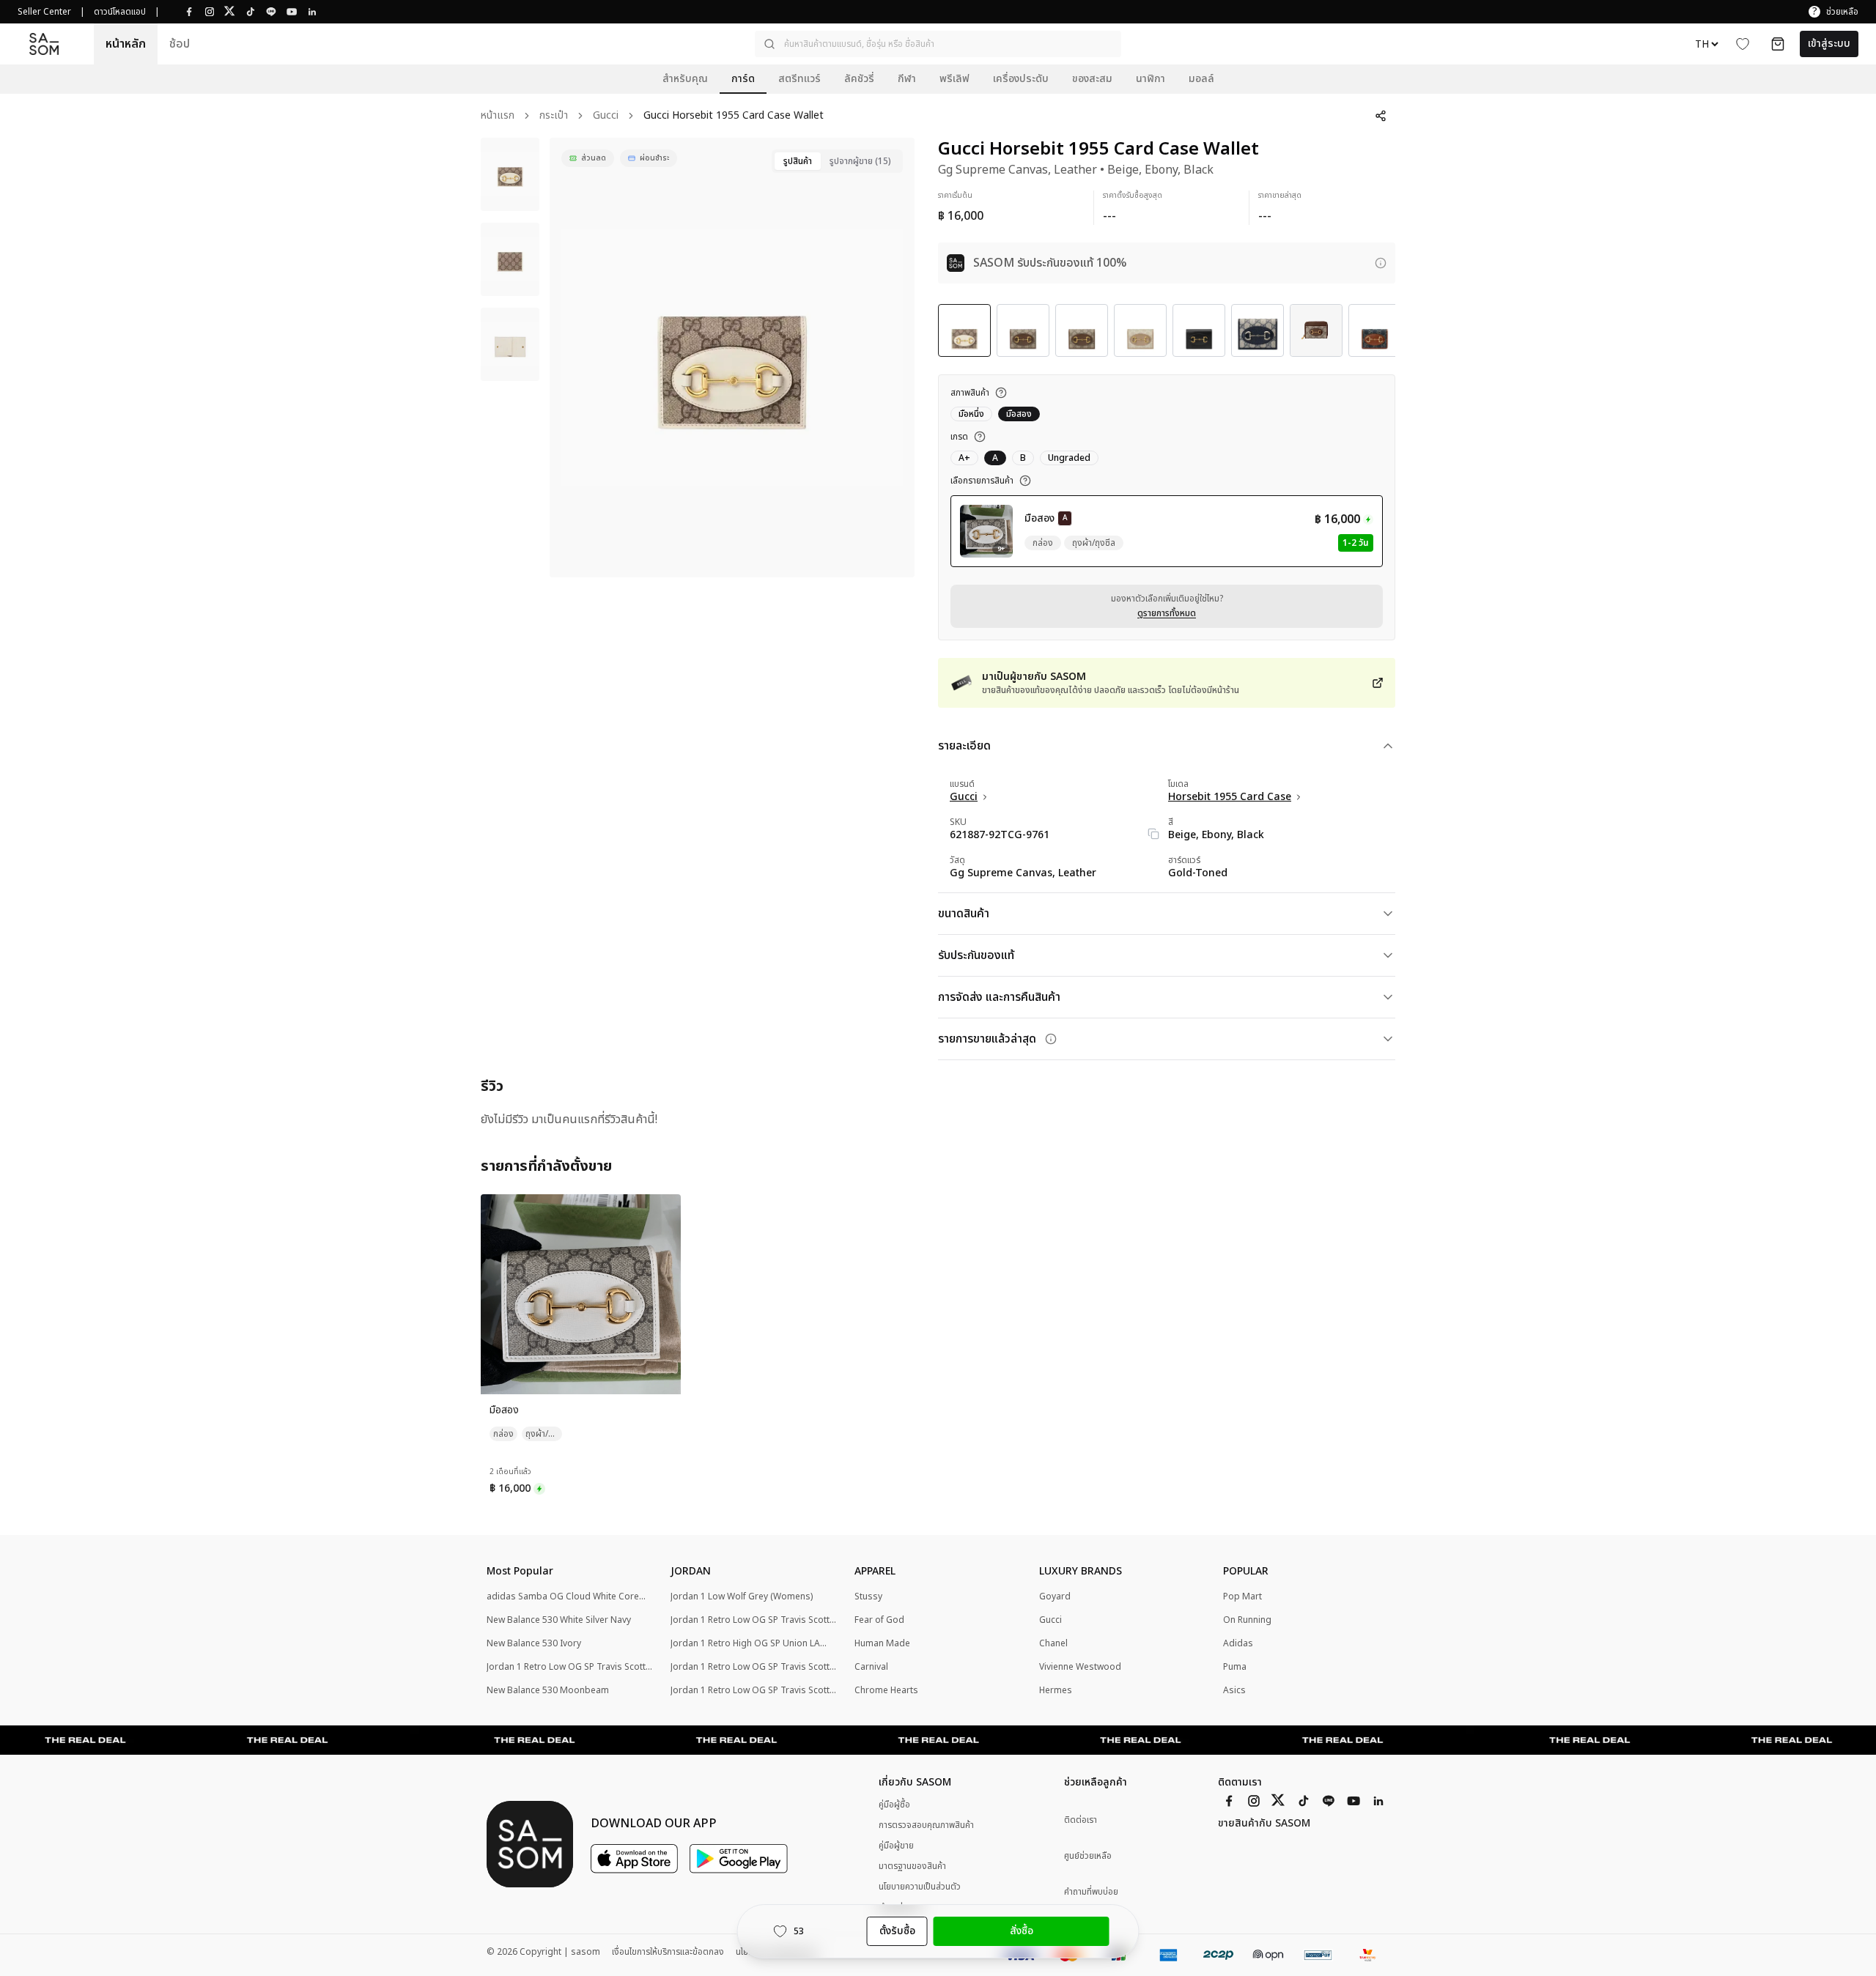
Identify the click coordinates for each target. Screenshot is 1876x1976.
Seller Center (44, 12)
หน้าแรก (498, 116)
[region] (732, 358)
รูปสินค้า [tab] (798, 161)
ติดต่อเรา (1081, 1820)
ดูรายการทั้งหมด (1167, 613)
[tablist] (837, 161)
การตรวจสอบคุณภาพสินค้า (926, 1825)
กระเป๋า (554, 116)
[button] (938, 44)
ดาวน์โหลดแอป (120, 12)
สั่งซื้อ (1022, 1931)
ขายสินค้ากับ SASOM (1264, 1824)
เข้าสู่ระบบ (1829, 44)
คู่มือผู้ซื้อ (894, 1805)
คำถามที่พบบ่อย (1091, 1892)
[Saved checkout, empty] (1778, 44)
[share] (1381, 116)
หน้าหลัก (126, 44)
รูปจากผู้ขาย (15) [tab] (860, 161)
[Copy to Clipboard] (1153, 834)
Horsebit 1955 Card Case (1230, 797)
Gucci (606, 116)
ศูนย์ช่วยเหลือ (1088, 1856)
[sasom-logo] (44, 44)
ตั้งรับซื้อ (897, 1931)
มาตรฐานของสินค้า (912, 1866)
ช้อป (180, 44)
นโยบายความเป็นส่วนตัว (920, 1887)
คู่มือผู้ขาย (896, 1846)
